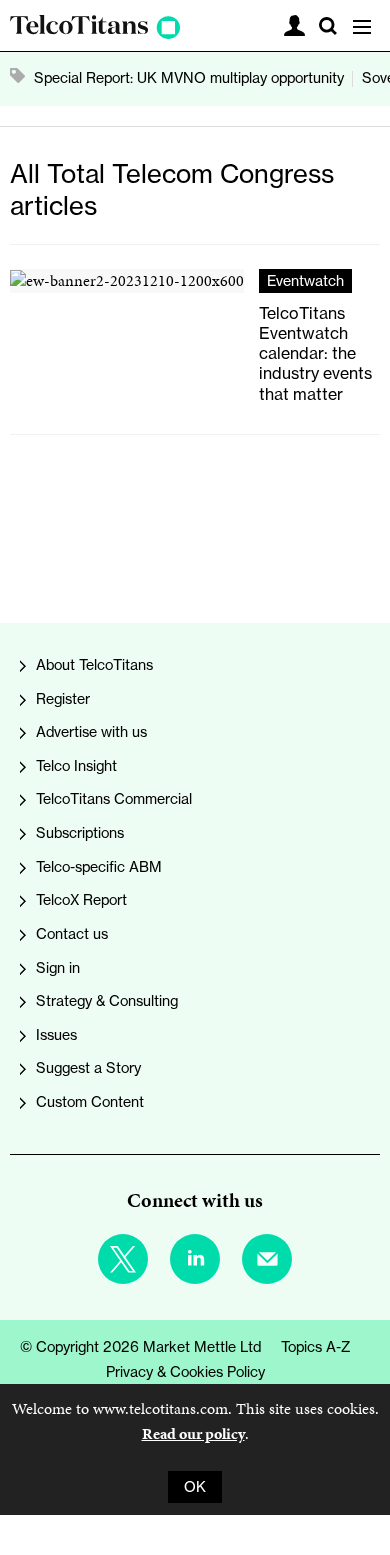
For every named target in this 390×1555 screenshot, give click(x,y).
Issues (56, 1035)
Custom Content (90, 1102)
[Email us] (267, 1259)
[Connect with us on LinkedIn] (195, 1259)
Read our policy (193, 1433)
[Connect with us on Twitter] (123, 1259)
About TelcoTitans (94, 665)
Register (63, 699)
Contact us (72, 934)
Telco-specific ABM (99, 867)
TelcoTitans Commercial (114, 799)
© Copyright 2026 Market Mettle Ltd (140, 1347)
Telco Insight (76, 766)
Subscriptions (80, 833)
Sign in (58, 968)
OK (195, 1487)
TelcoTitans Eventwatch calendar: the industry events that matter (315, 353)
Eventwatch (305, 281)
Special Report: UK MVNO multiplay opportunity (189, 78)
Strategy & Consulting (107, 1001)
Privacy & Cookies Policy (185, 1372)
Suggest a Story (88, 1068)
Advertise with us (91, 732)
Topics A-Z (316, 1347)
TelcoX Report (81, 900)
